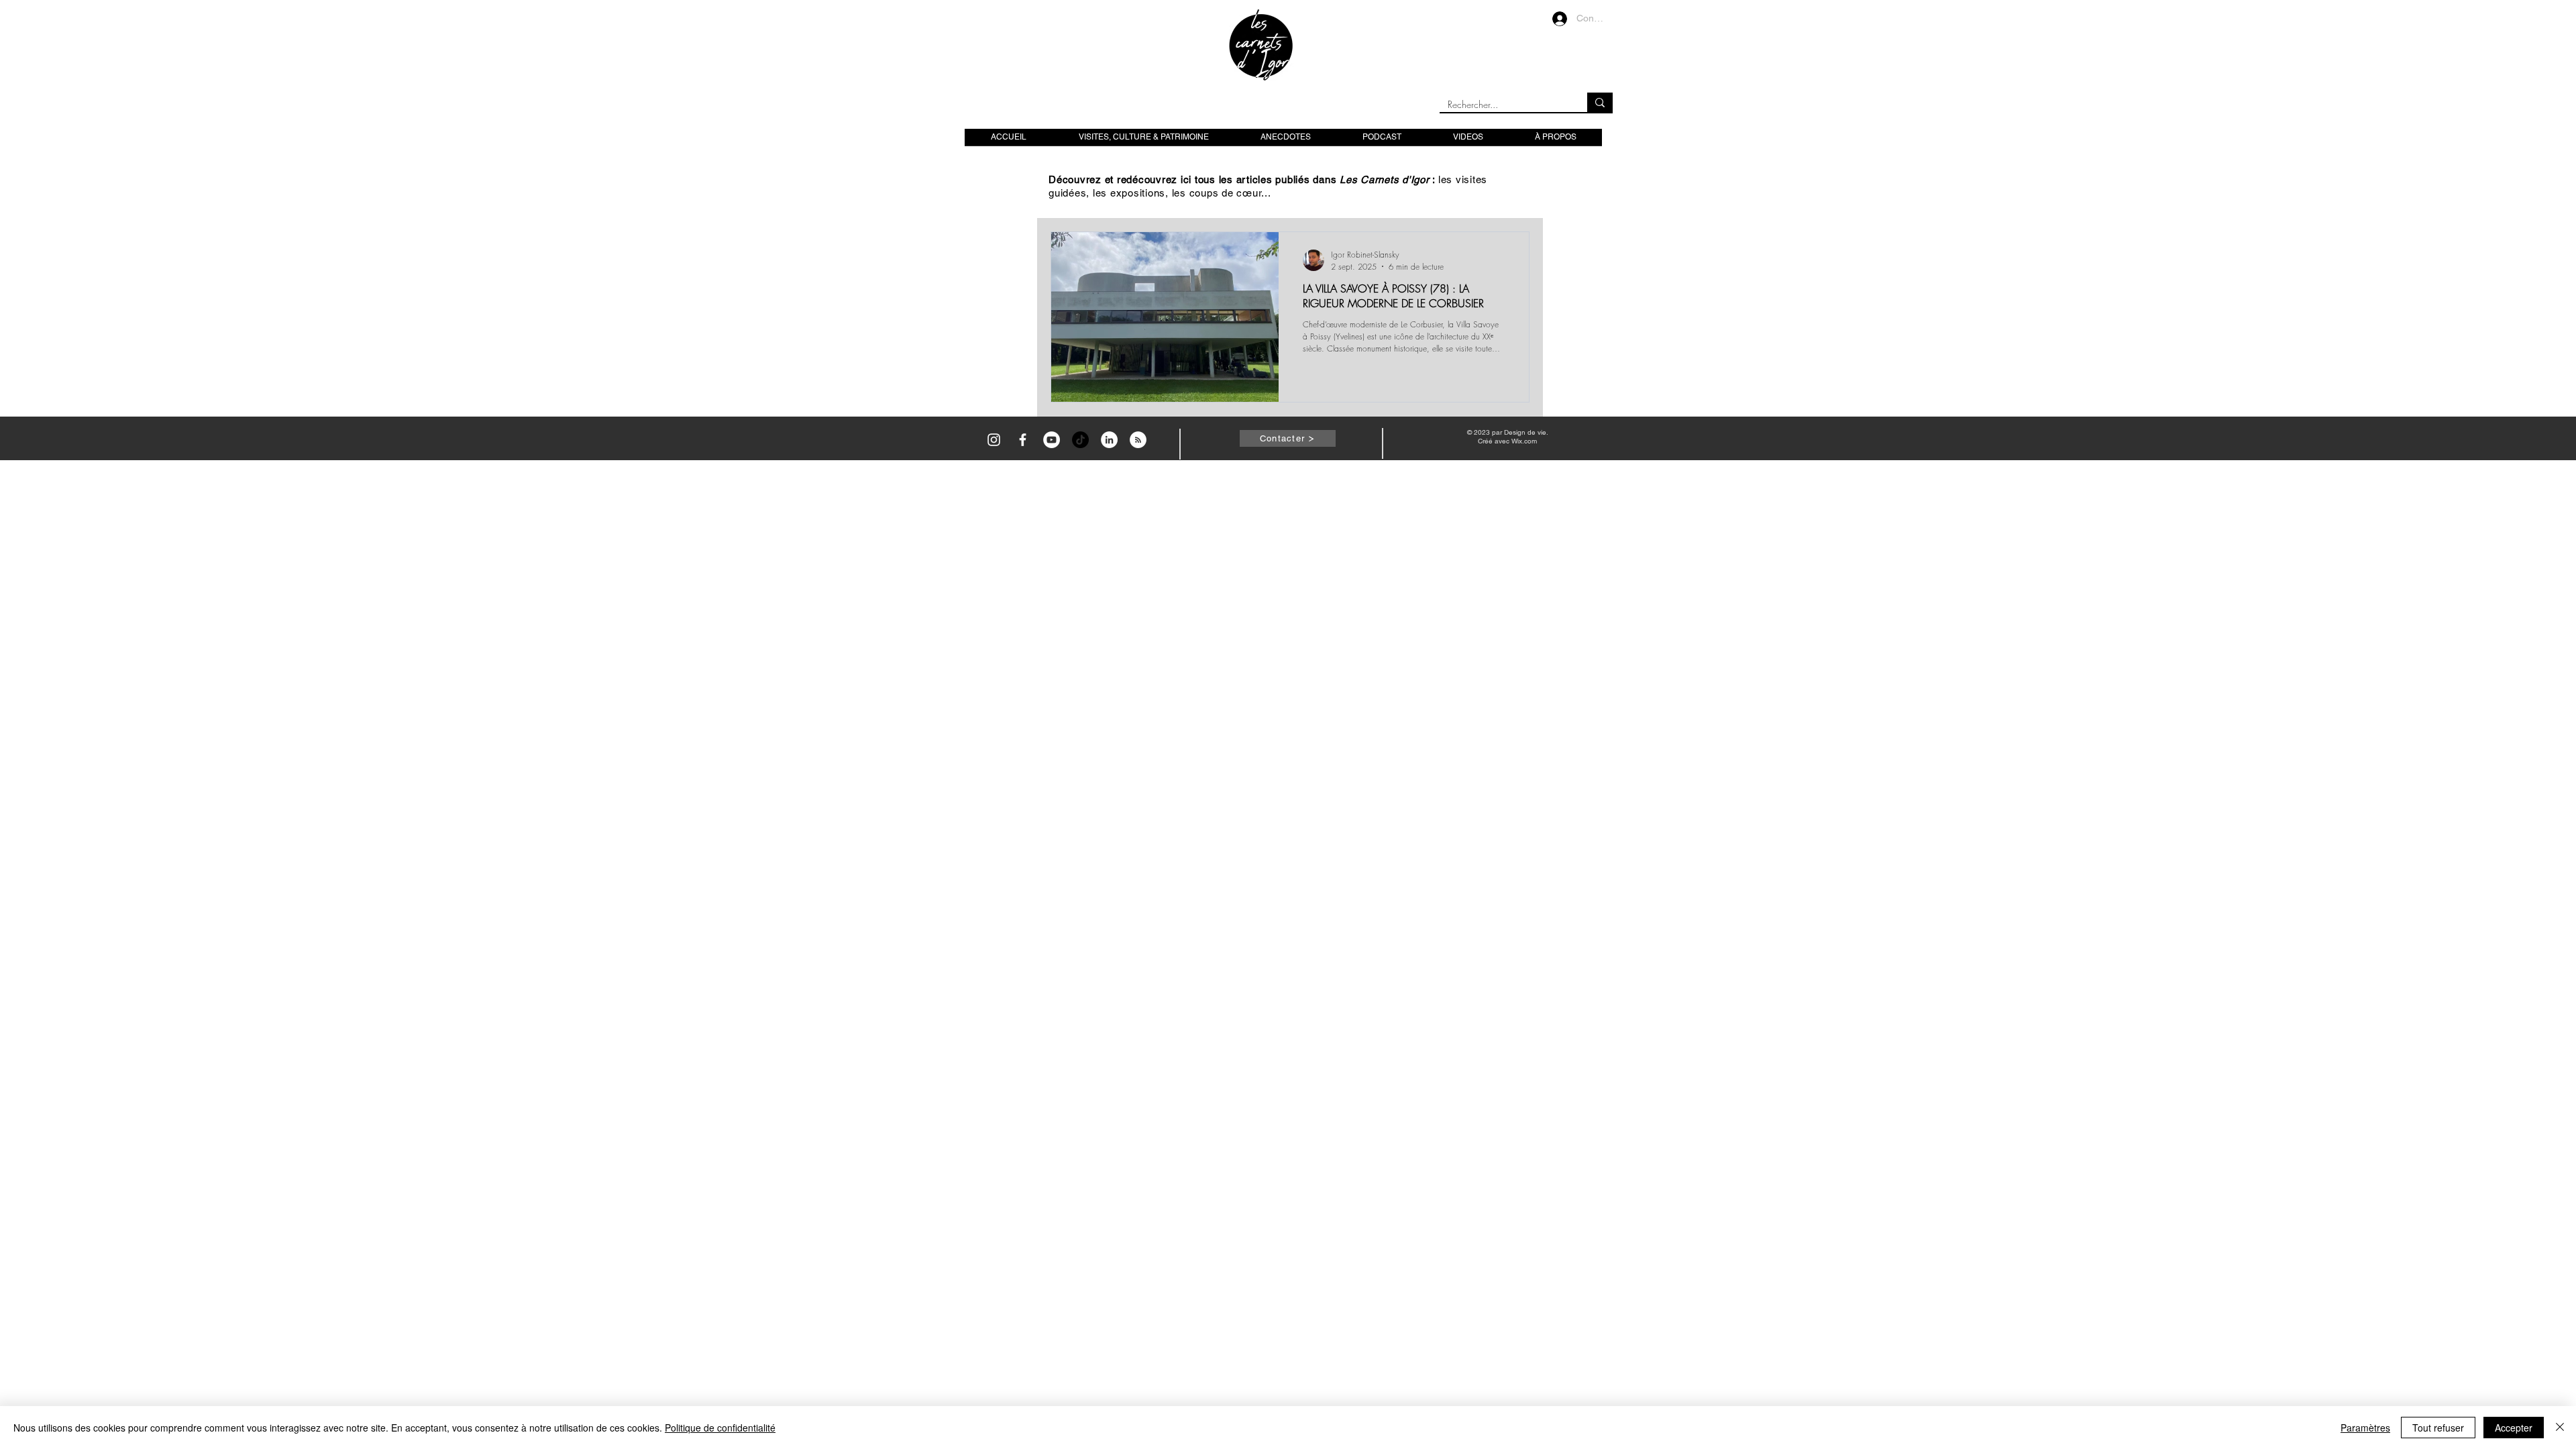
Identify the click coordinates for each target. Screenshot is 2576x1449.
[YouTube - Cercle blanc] (1052, 440)
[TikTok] (1080, 440)
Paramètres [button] (2365, 1428)
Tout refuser (2438, 1428)
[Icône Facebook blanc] (1023, 440)
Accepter (2514, 1428)
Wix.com (1524, 441)
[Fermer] (2560, 1428)
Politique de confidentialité (720, 1428)
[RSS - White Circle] (1138, 440)
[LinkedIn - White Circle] (1109, 440)
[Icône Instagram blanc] (994, 440)
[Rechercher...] (1600, 102)
